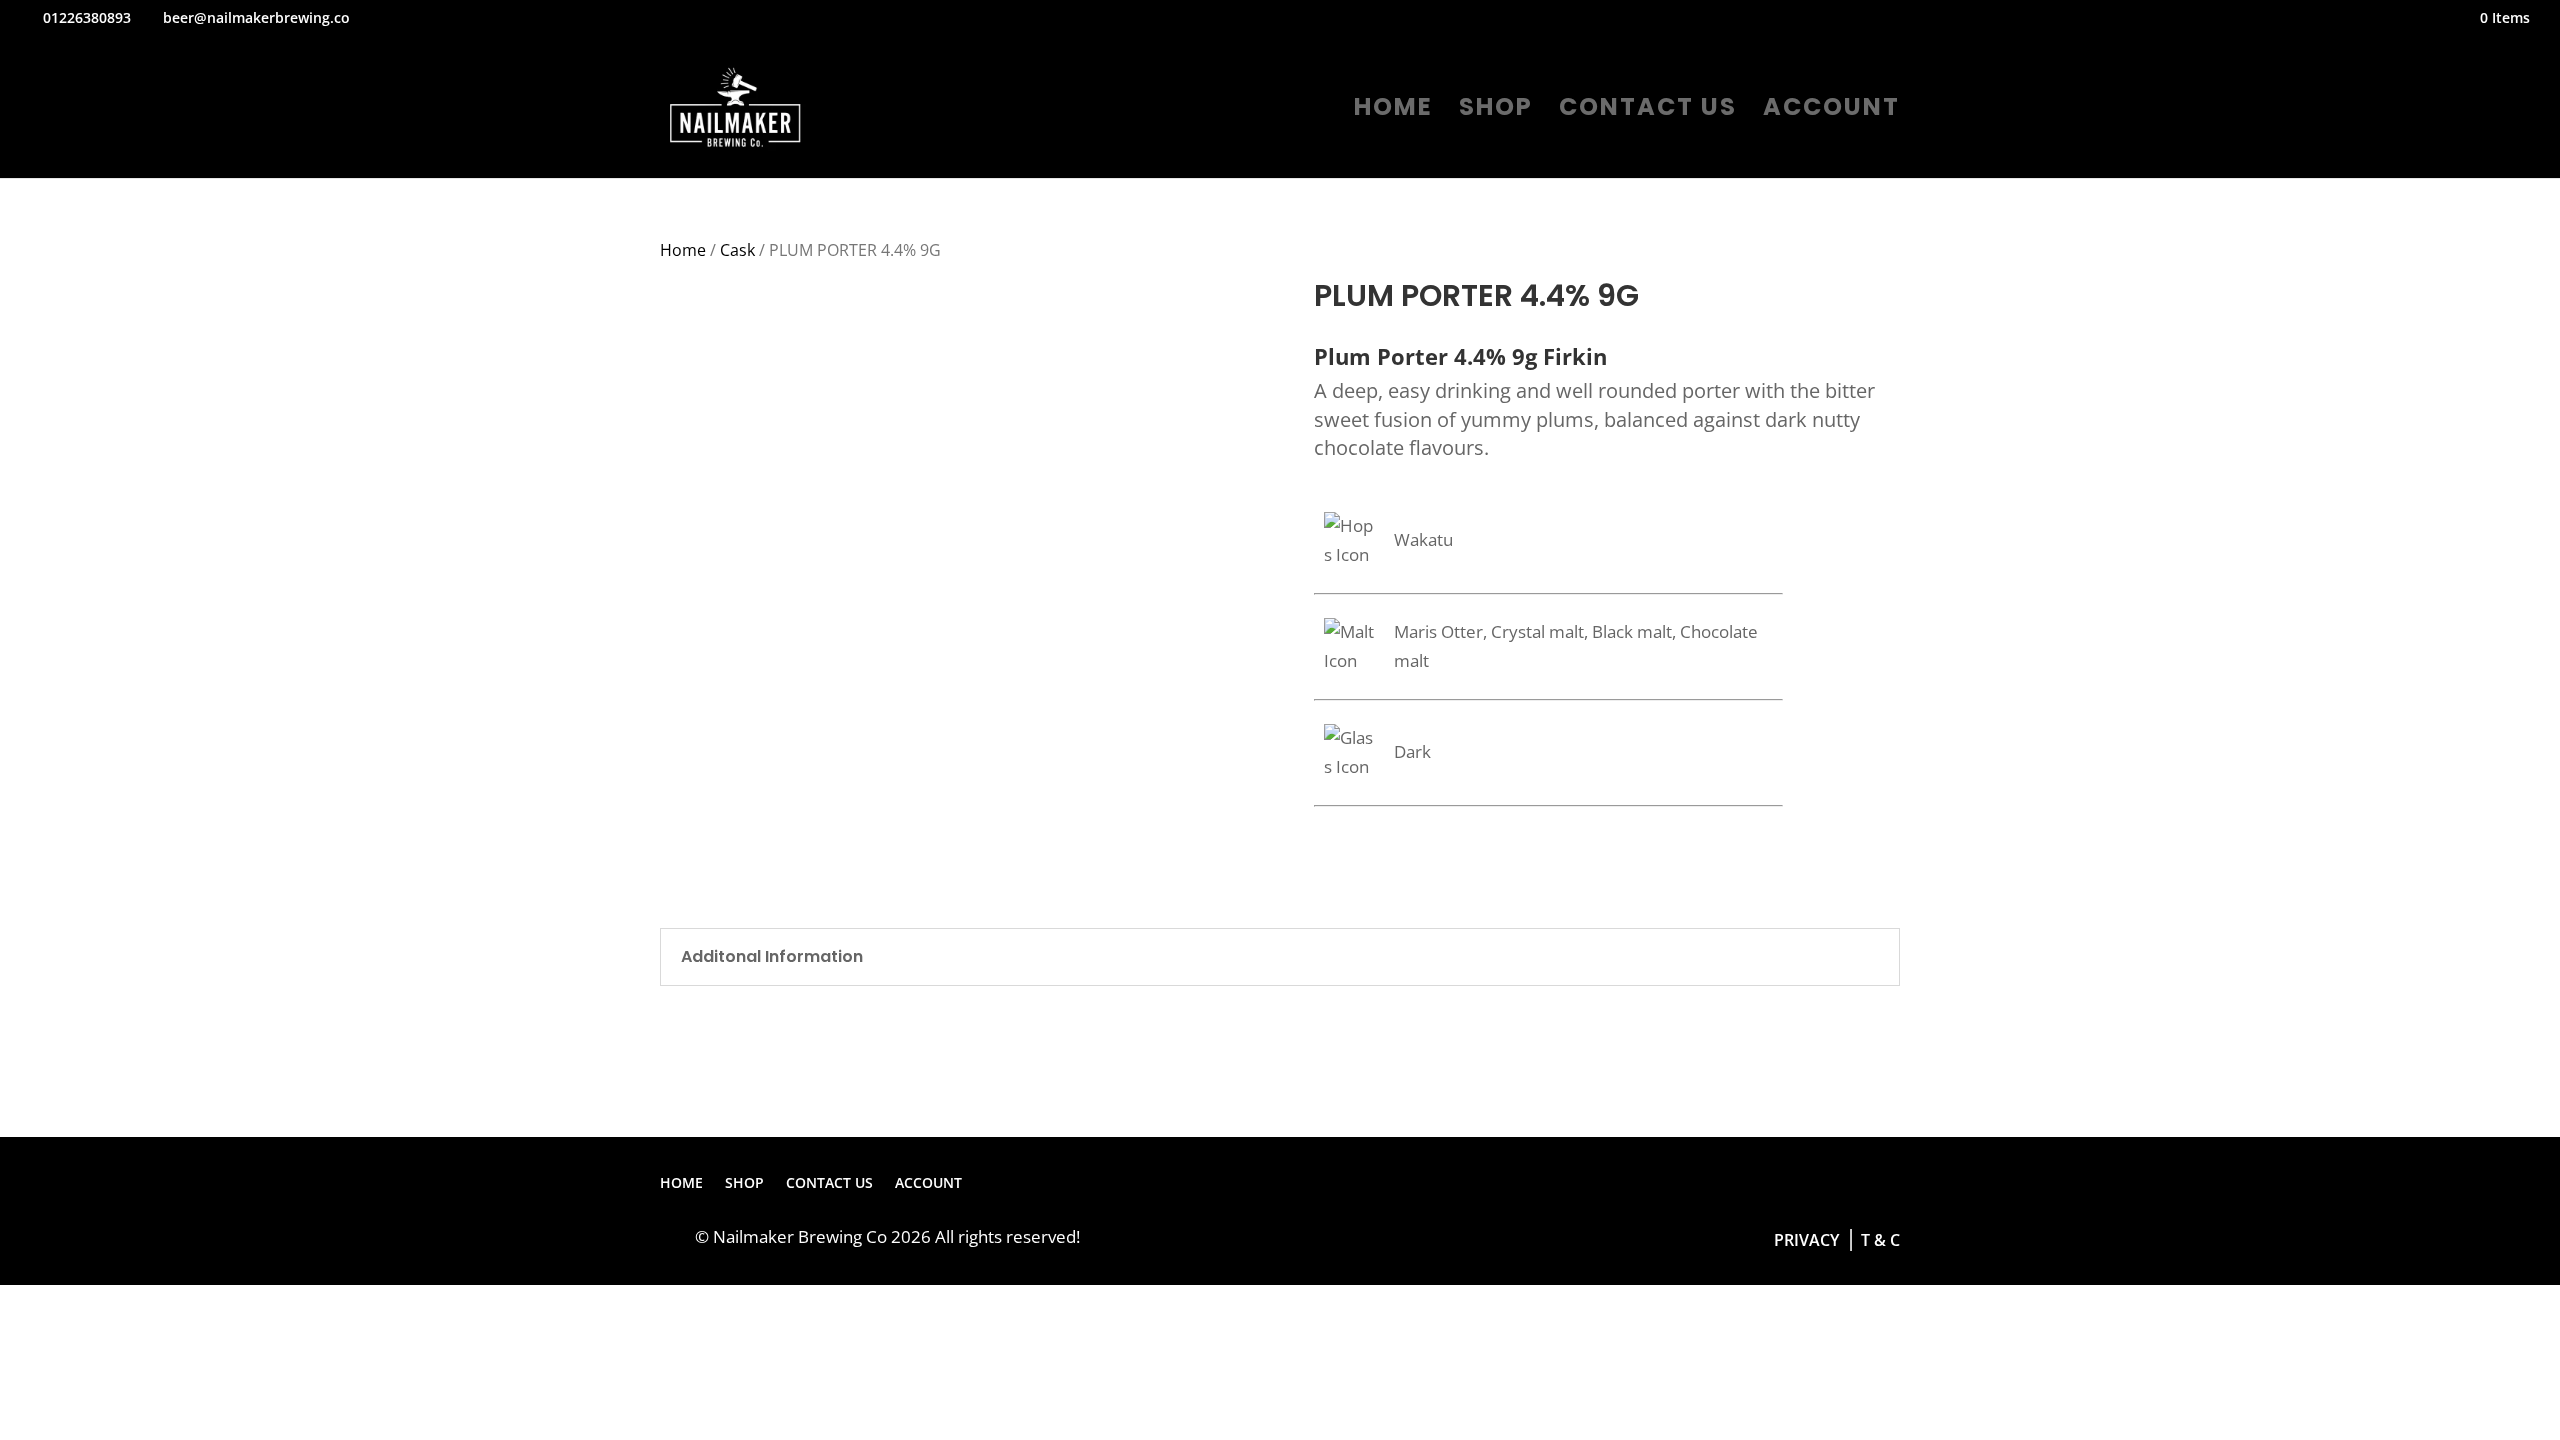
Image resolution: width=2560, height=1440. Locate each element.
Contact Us (1648, 111)
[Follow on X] (1844, 1184)
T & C (1878, 1240)
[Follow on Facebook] (1804, 1184)
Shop (1496, 111)
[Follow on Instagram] (1884, 1184)
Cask (737, 250)
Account (1831, 111)
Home (1393, 111)
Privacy (1806, 1240)
